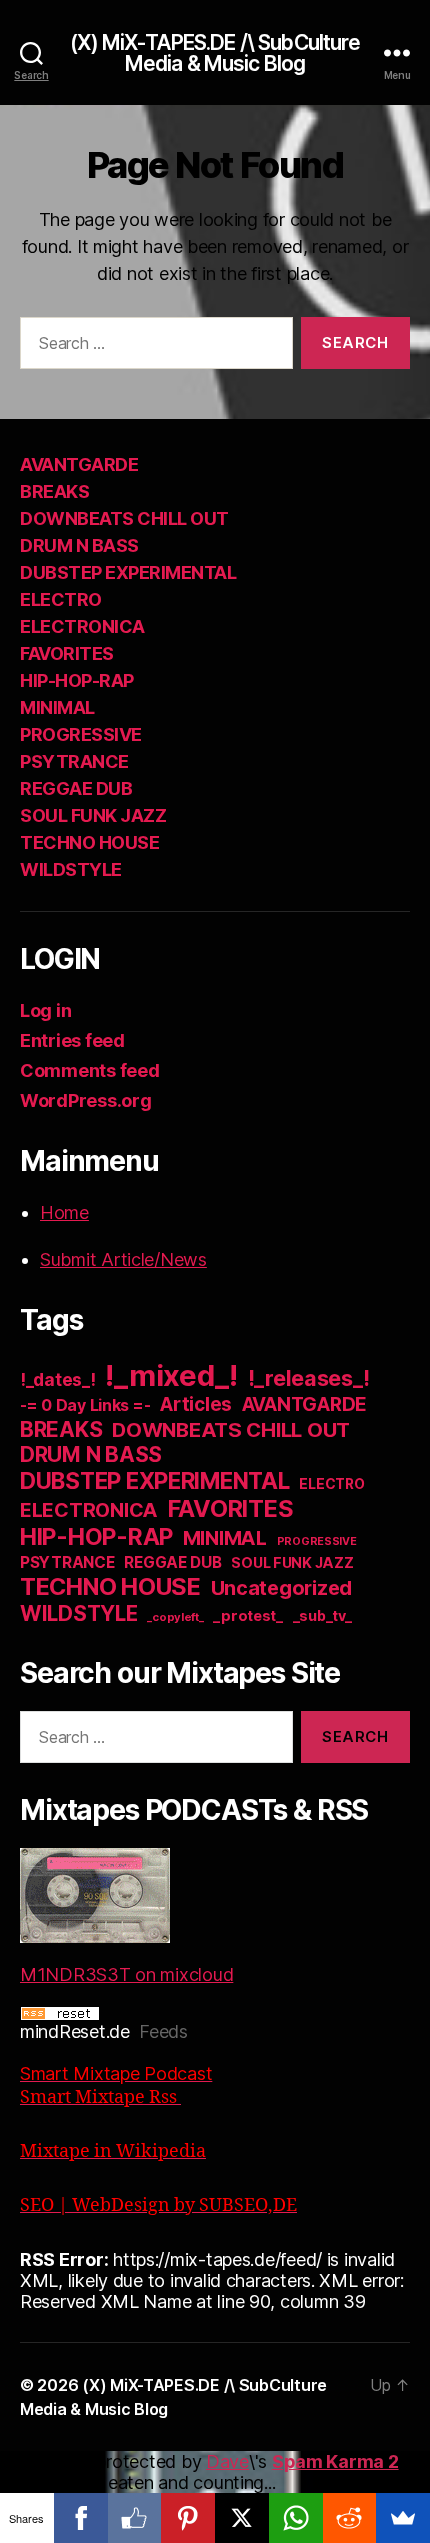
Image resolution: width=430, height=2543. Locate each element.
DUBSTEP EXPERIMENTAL (128, 572)
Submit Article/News (123, 1259)
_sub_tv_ (322, 1615)
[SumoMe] (403, 2518)
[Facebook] (81, 2518)
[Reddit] (350, 2518)
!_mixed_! (171, 1375)
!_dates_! (58, 1379)
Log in (45, 1010)
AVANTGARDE (79, 464)
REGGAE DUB (76, 788)
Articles (196, 1404)
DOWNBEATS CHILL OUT (124, 518)
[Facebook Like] (135, 2518)
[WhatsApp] (296, 2518)
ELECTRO (61, 599)
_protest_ (248, 1616)
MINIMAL (57, 707)
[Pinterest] (188, 2518)
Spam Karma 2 (335, 2461)
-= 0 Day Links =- (85, 1405)
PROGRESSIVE (81, 734)
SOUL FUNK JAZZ (93, 815)
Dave (227, 2461)
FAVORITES (67, 653)
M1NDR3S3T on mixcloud (126, 1974)
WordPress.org (86, 1100)
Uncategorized (282, 1588)
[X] (242, 2518)
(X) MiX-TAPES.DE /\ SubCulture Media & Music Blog (215, 53)
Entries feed (72, 1040)
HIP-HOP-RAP (77, 680)
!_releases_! (309, 1378)
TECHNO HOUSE (89, 842)
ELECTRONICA (82, 626)
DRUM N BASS (79, 545)
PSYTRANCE (74, 761)
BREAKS (54, 491)
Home (64, 1212)
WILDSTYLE (71, 869)
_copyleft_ (175, 1617)
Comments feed (90, 1070)
